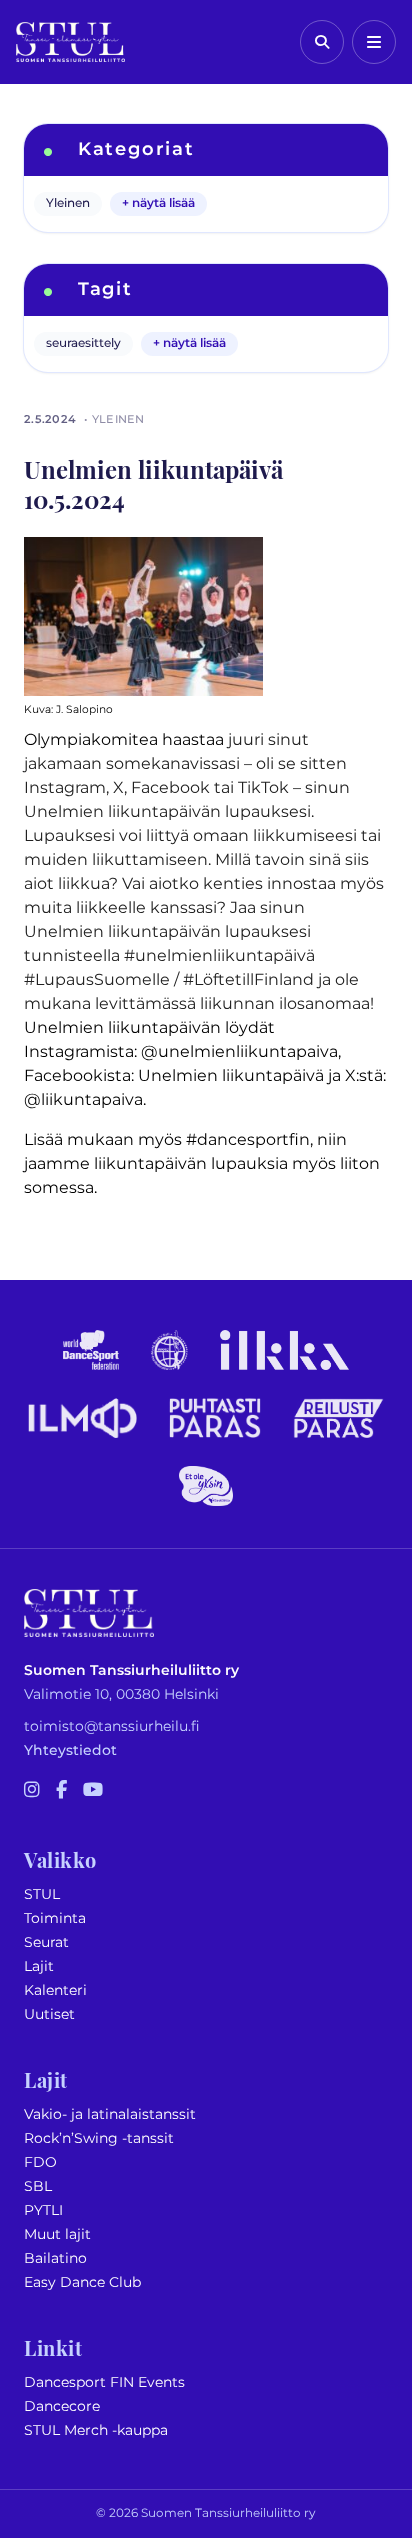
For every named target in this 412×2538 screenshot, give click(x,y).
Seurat (46, 1942)
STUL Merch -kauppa (96, 2430)
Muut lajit (57, 2234)
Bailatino (55, 2258)
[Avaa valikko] (374, 42)
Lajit (39, 1966)
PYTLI (43, 2210)
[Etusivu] (70, 42)
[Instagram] (32, 1791)
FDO (40, 2162)
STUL (42, 1894)
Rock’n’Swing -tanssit (99, 2138)
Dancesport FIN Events (104, 2382)
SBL (38, 2186)
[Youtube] (93, 1791)
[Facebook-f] (61, 1791)
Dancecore (62, 2406)
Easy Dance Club (82, 2282)
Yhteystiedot (70, 1750)
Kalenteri (55, 1990)
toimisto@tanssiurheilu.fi (112, 1726)
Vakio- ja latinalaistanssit (110, 2114)
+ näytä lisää (158, 203)
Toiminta (55, 1918)
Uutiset (49, 2014)
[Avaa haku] (322, 42)
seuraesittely (83, 343)
